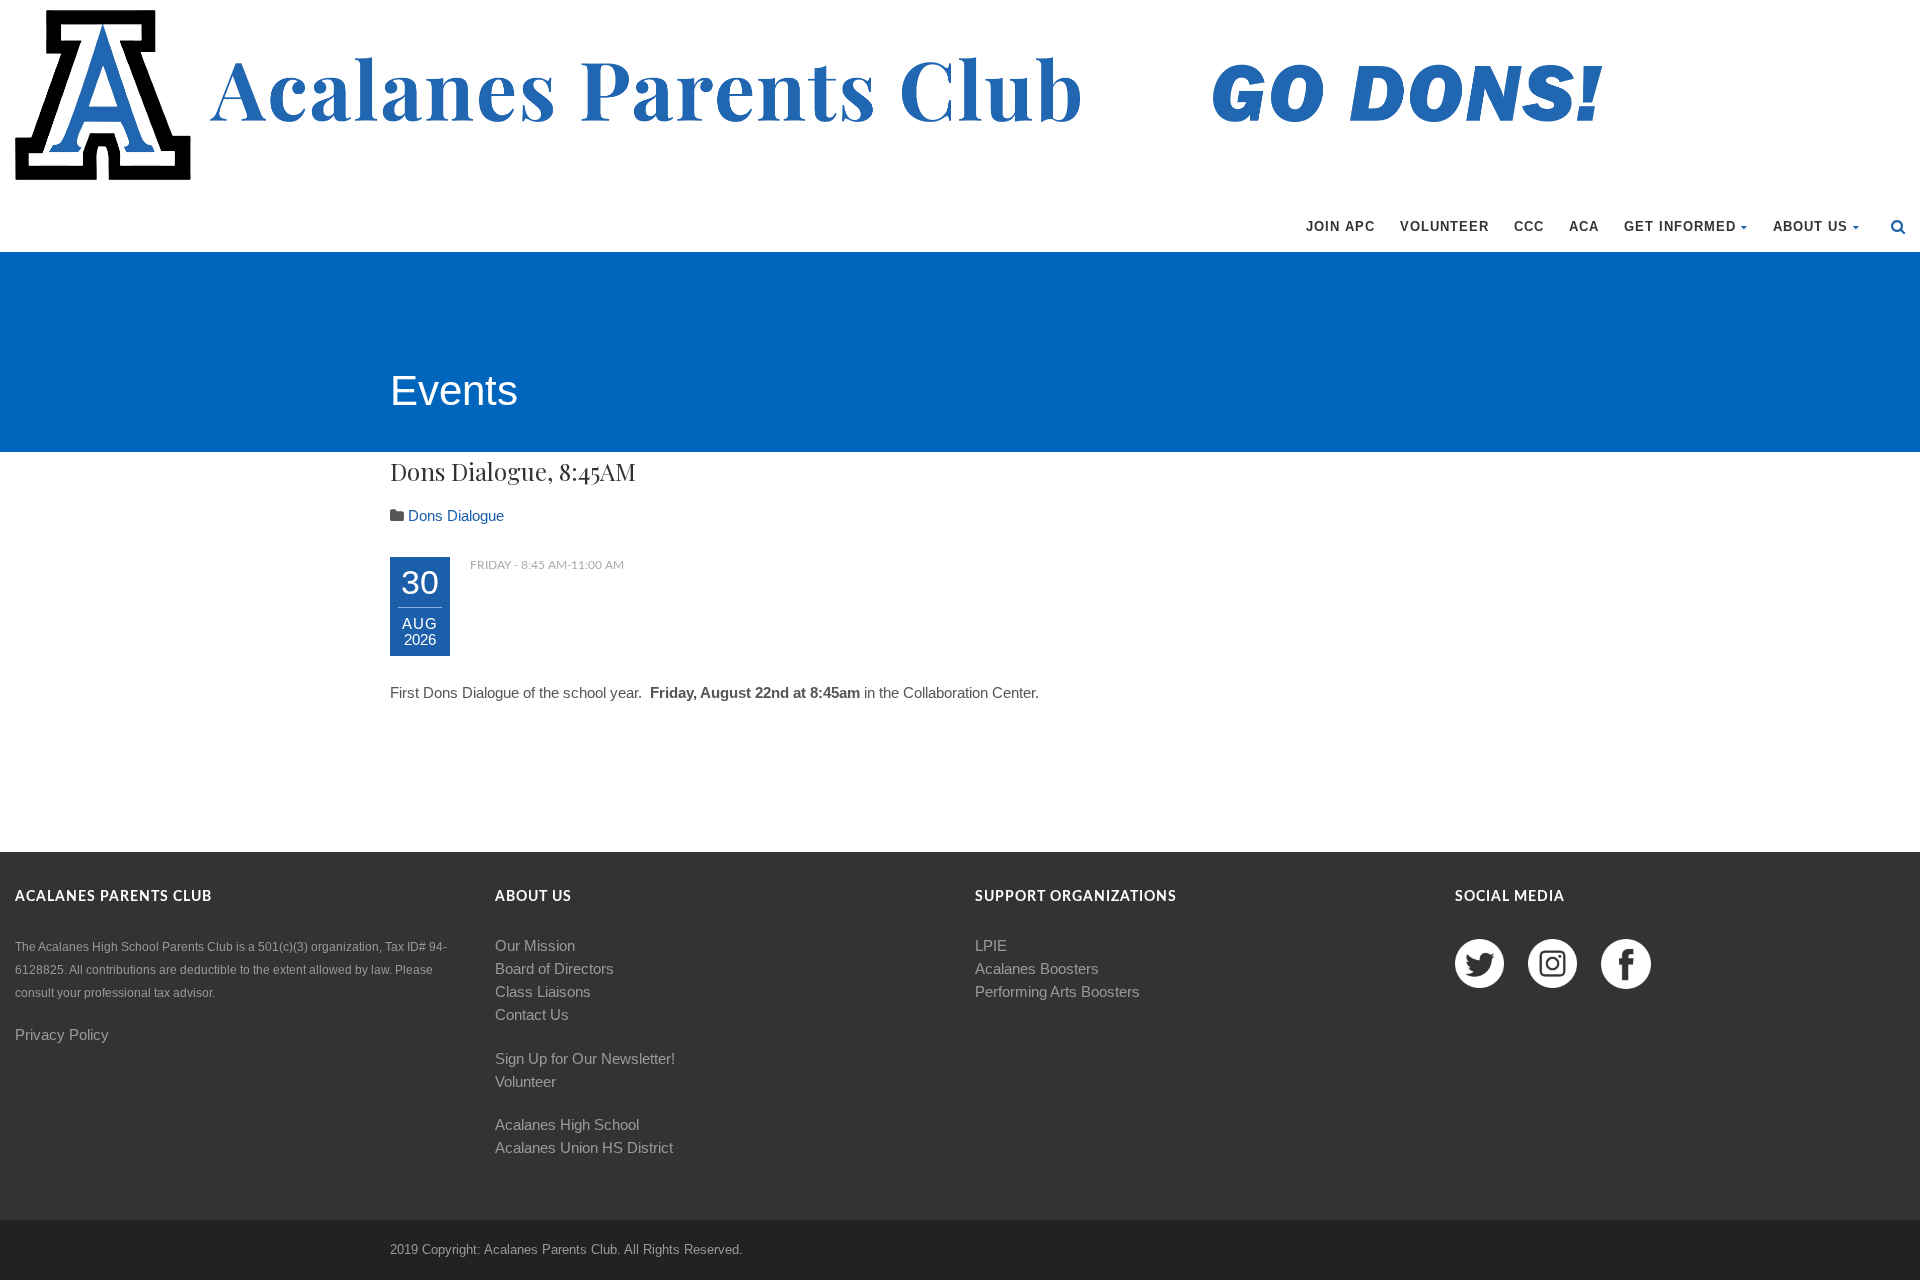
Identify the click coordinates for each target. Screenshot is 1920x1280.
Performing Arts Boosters (1057, 991)
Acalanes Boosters (1037, 968)
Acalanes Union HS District (584, 1147)
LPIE (991, 945)
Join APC (1340, 226)
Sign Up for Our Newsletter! (585, 1058)
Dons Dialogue (456, 515)
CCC (1529, 226)
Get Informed (1680, 226)
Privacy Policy (62, 1034)
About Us (1810, 226)
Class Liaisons (543, 991)
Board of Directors (554, 968)
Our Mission (535, 945)
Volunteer (1444, 226)
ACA (1584, 226)
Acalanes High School (567, 1124)
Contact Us (532, 1014)
